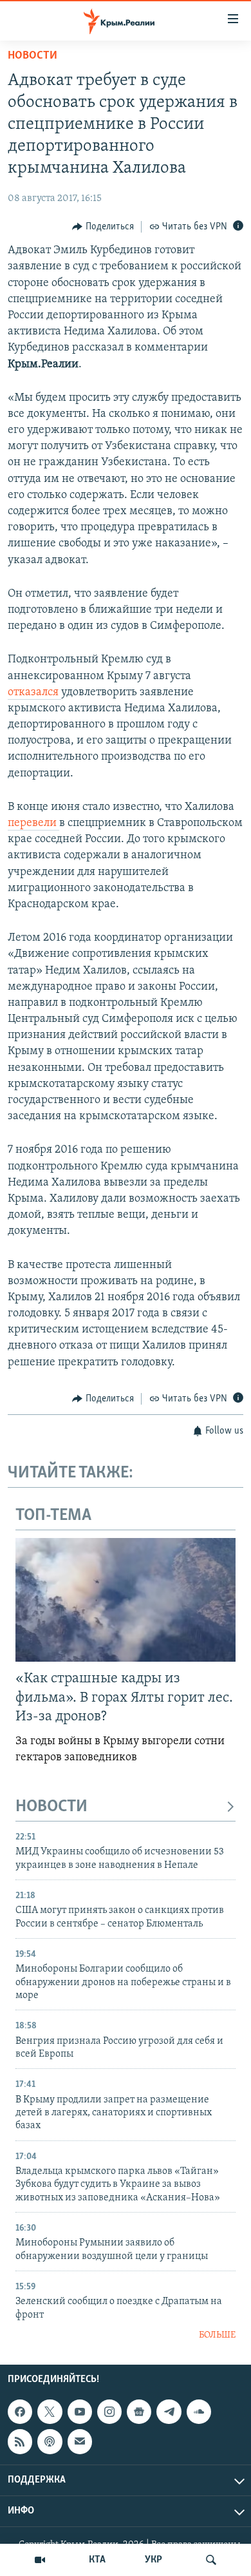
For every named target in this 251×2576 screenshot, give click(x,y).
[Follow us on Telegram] (169, 2412)
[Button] (103, 227)
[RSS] (20, 2441)
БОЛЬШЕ (217, 2335)
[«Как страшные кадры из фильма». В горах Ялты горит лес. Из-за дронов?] (126, 1600)
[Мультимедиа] (40, 2560)
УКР (153, 2560)
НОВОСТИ (51, 1807)
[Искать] (211, 2560)
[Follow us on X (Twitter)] (50, 2412)
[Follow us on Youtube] (80, 2412)
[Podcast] (50, 2441)
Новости (33, 56)
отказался (34, 693)
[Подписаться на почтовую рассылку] (80, 2441)
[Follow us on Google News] (139, 2412)
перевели (33, 823)
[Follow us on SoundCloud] (199, 2412)
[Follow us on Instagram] (109, 2412)
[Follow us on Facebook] (20, 2412)
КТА (97, 2560)
